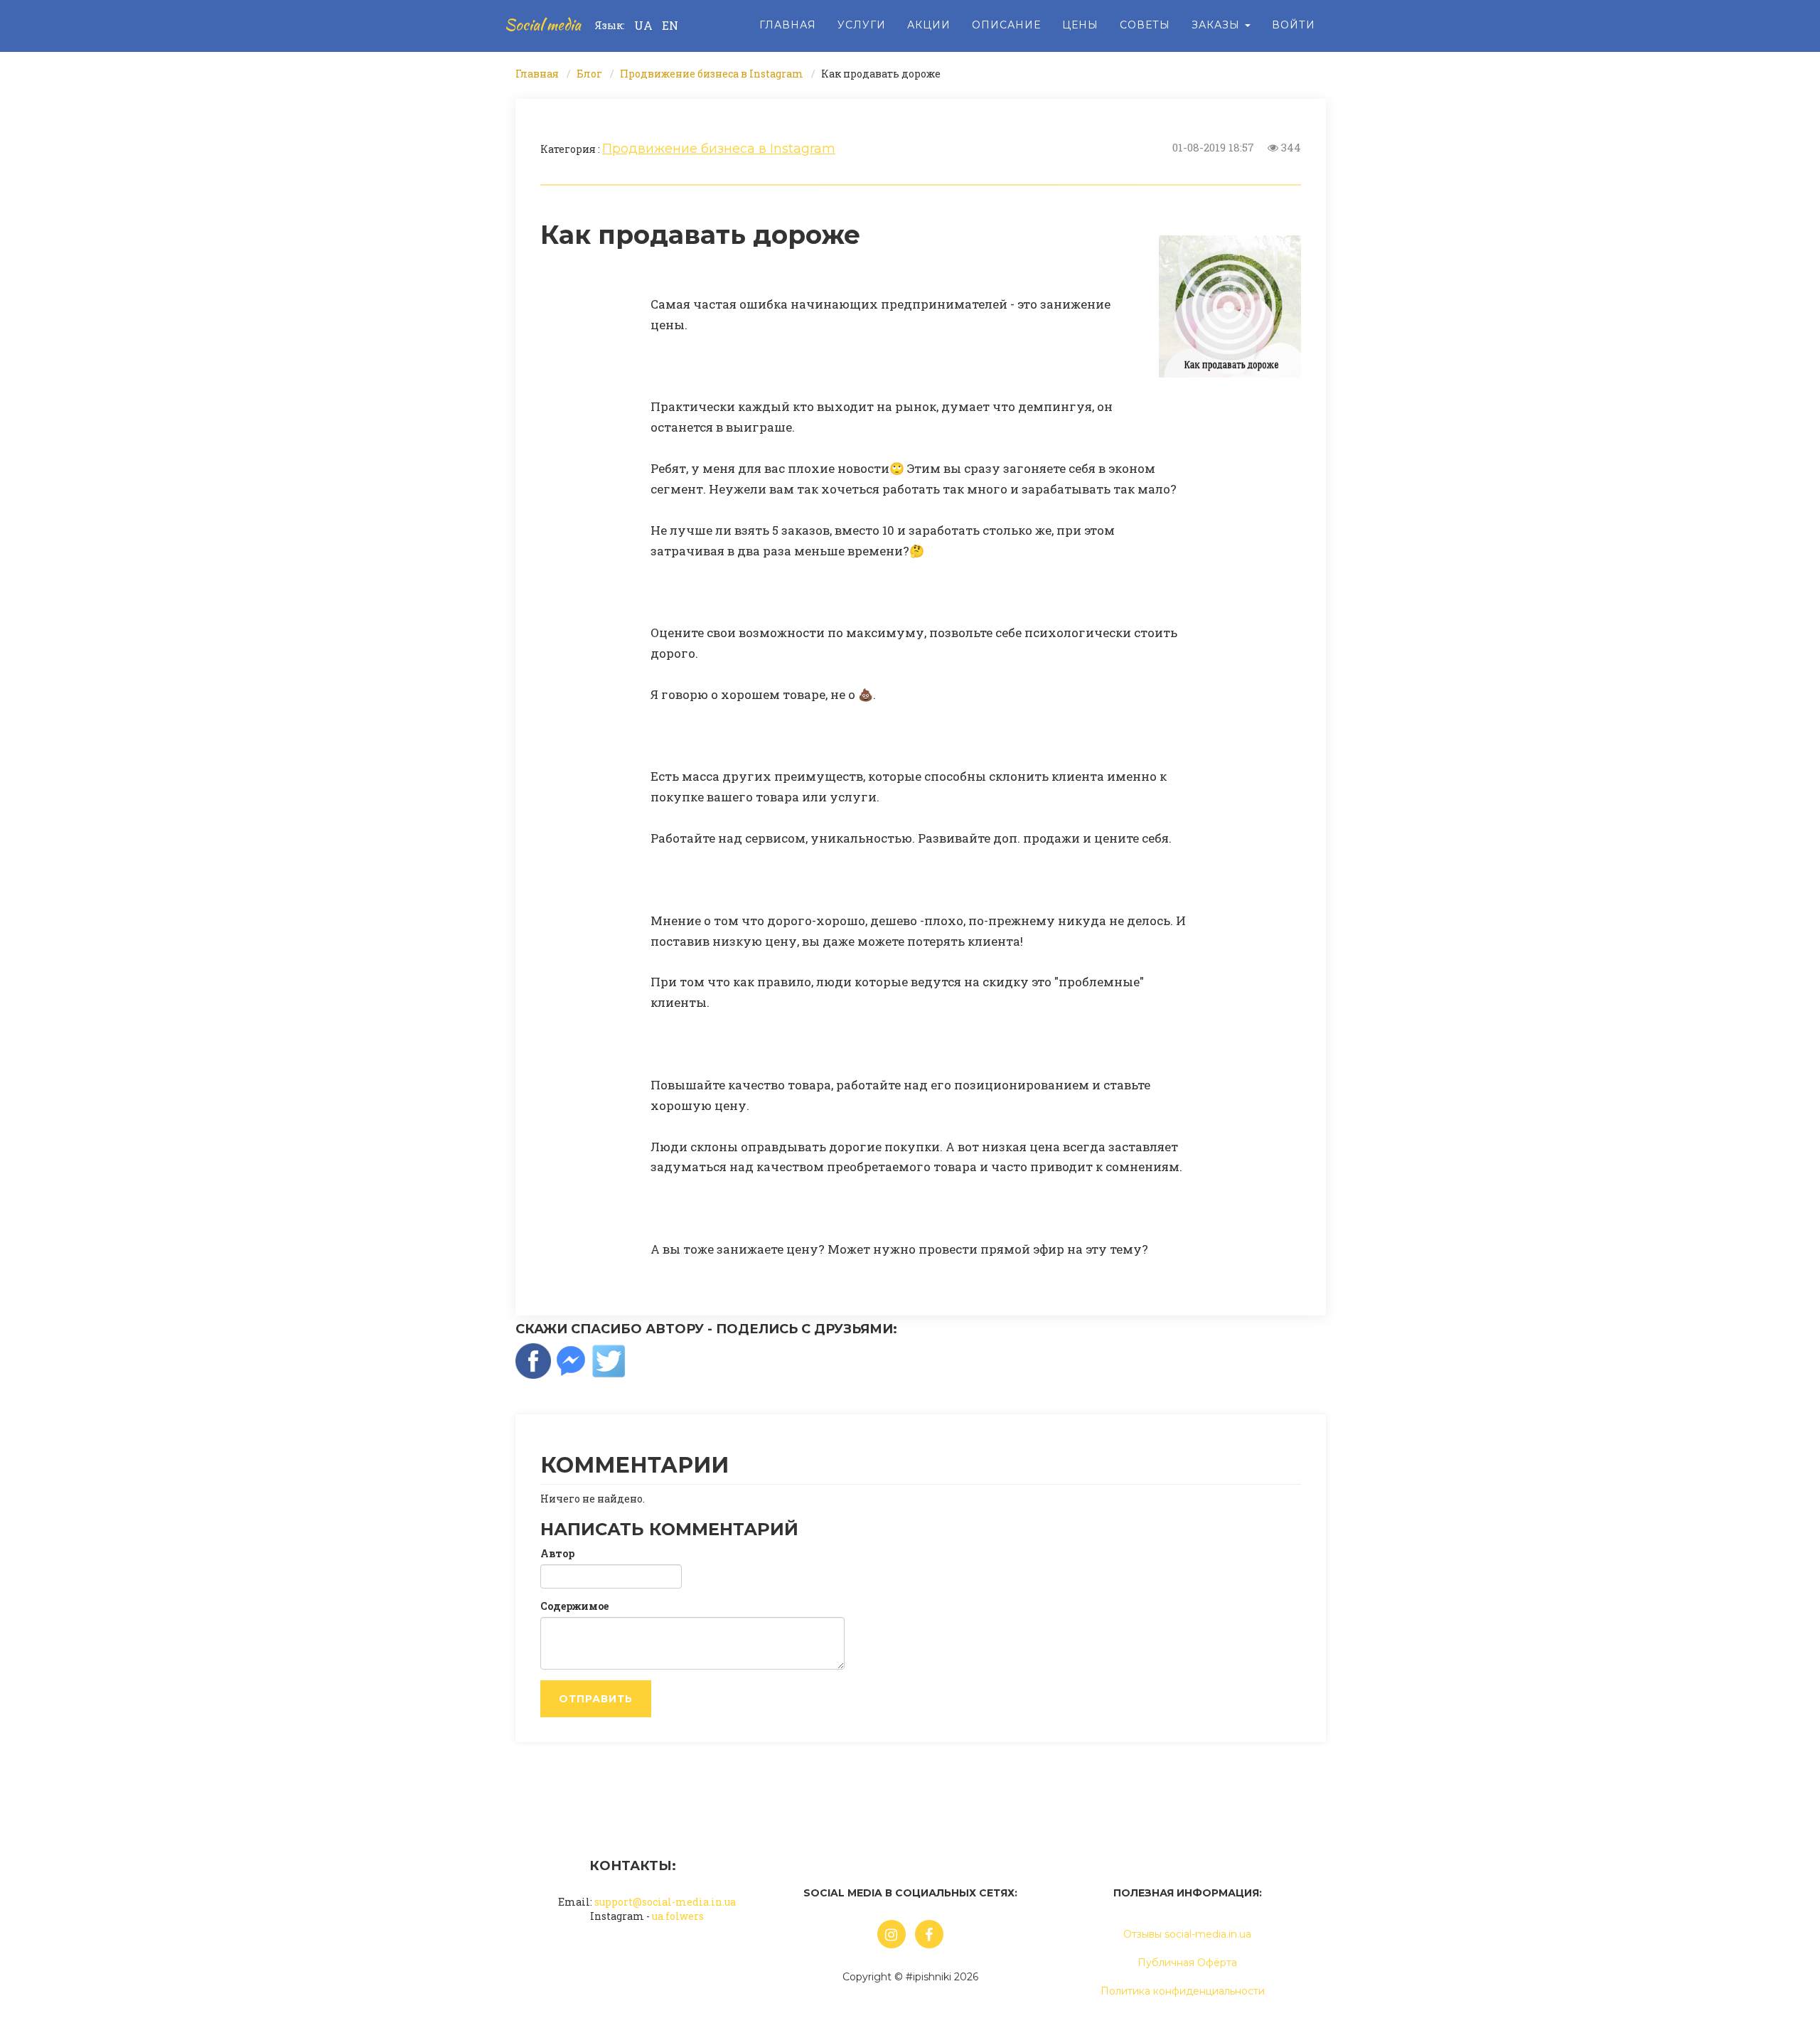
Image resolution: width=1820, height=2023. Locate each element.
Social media (543, 25)
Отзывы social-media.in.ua (1187, 1934)
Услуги (862, 25)
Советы (1145, 25)
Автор (557, 1553)
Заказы (1217, 25)
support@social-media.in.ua (665, 1902)
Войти (1294, 25)
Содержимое (574, 1606)
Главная (788, 25)
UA (643, 25)
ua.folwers (678, 1916)
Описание (1006, 25)
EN (670, 25)
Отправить (596, 1699)
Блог (589, 74)
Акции (929, 25)
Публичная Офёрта (1187, 1963)
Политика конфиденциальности (1183, 1991)
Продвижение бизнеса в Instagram (712, 74)
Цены (1080, 25)
